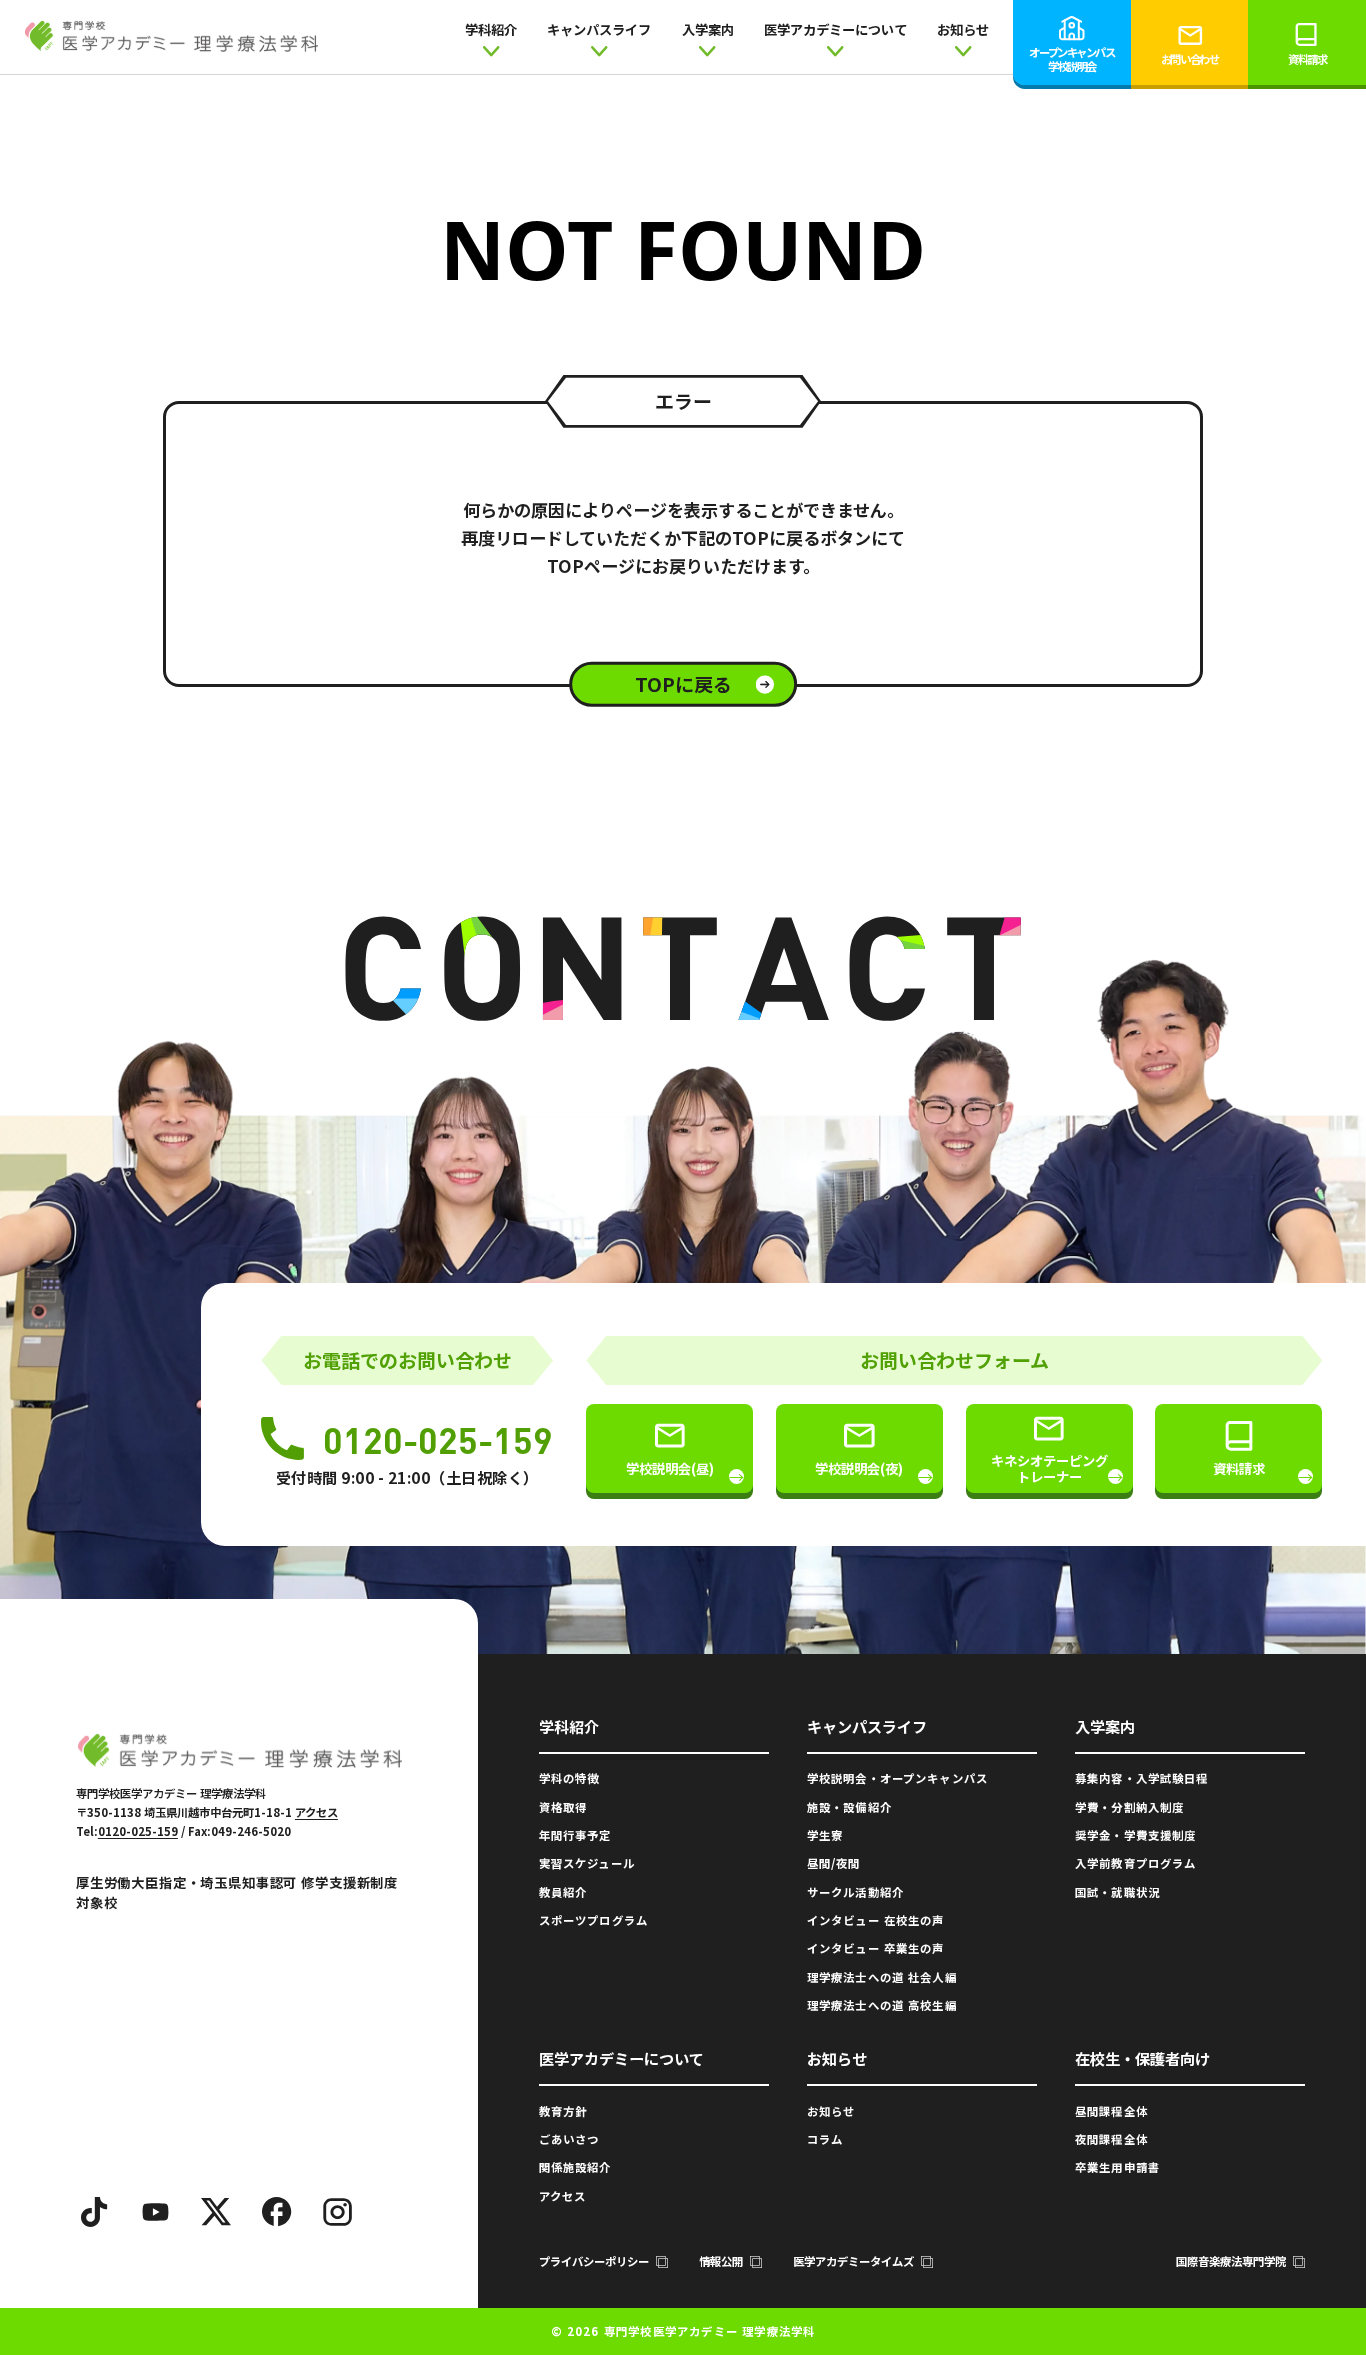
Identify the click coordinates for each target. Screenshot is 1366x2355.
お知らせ (963, 29)
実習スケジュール (587, 1863)
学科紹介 (491, 29)
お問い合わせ (1189, 59)
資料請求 (1307, 59)
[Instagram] (338, 2212)
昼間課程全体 (1111, 2111)
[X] (216, 2212)
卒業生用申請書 (1117, 2167)
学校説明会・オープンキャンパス (897, 1778)
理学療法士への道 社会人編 (882, 1977)
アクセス (316, 1812)
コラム (825, 2139)
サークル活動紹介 (855, 1892)
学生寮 (825, 1835)
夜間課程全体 (1111, 2139)
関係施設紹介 (575, 2167)
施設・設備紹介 (849, 1807)
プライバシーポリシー (594, 2261)
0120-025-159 (438, 1439)
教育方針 (563, 2111)
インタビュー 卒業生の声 (876, 1948)
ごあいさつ (569, 2139)
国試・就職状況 (1117, 1892)
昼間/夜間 (834, 1863)
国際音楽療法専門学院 (1231, 2261)
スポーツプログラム (593, 1920)
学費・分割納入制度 (1129, 1807)
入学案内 (708, 29)
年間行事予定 (575, 1835)
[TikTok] (95, 2212)
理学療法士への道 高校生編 (882, 2005)
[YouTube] (156, 2212)
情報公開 (721, 2261)
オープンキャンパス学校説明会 (1071, 59)
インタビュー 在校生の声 (876, 1920)
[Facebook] (277, 2212)
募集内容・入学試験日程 (1142, 1778)
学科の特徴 (569, 1778)
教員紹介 (563, 1892)
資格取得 (563, 1807)
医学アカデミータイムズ (853, 2261)
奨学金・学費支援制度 (1135, 1835)
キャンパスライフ (599, 29)
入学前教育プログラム (1135, 1863)
